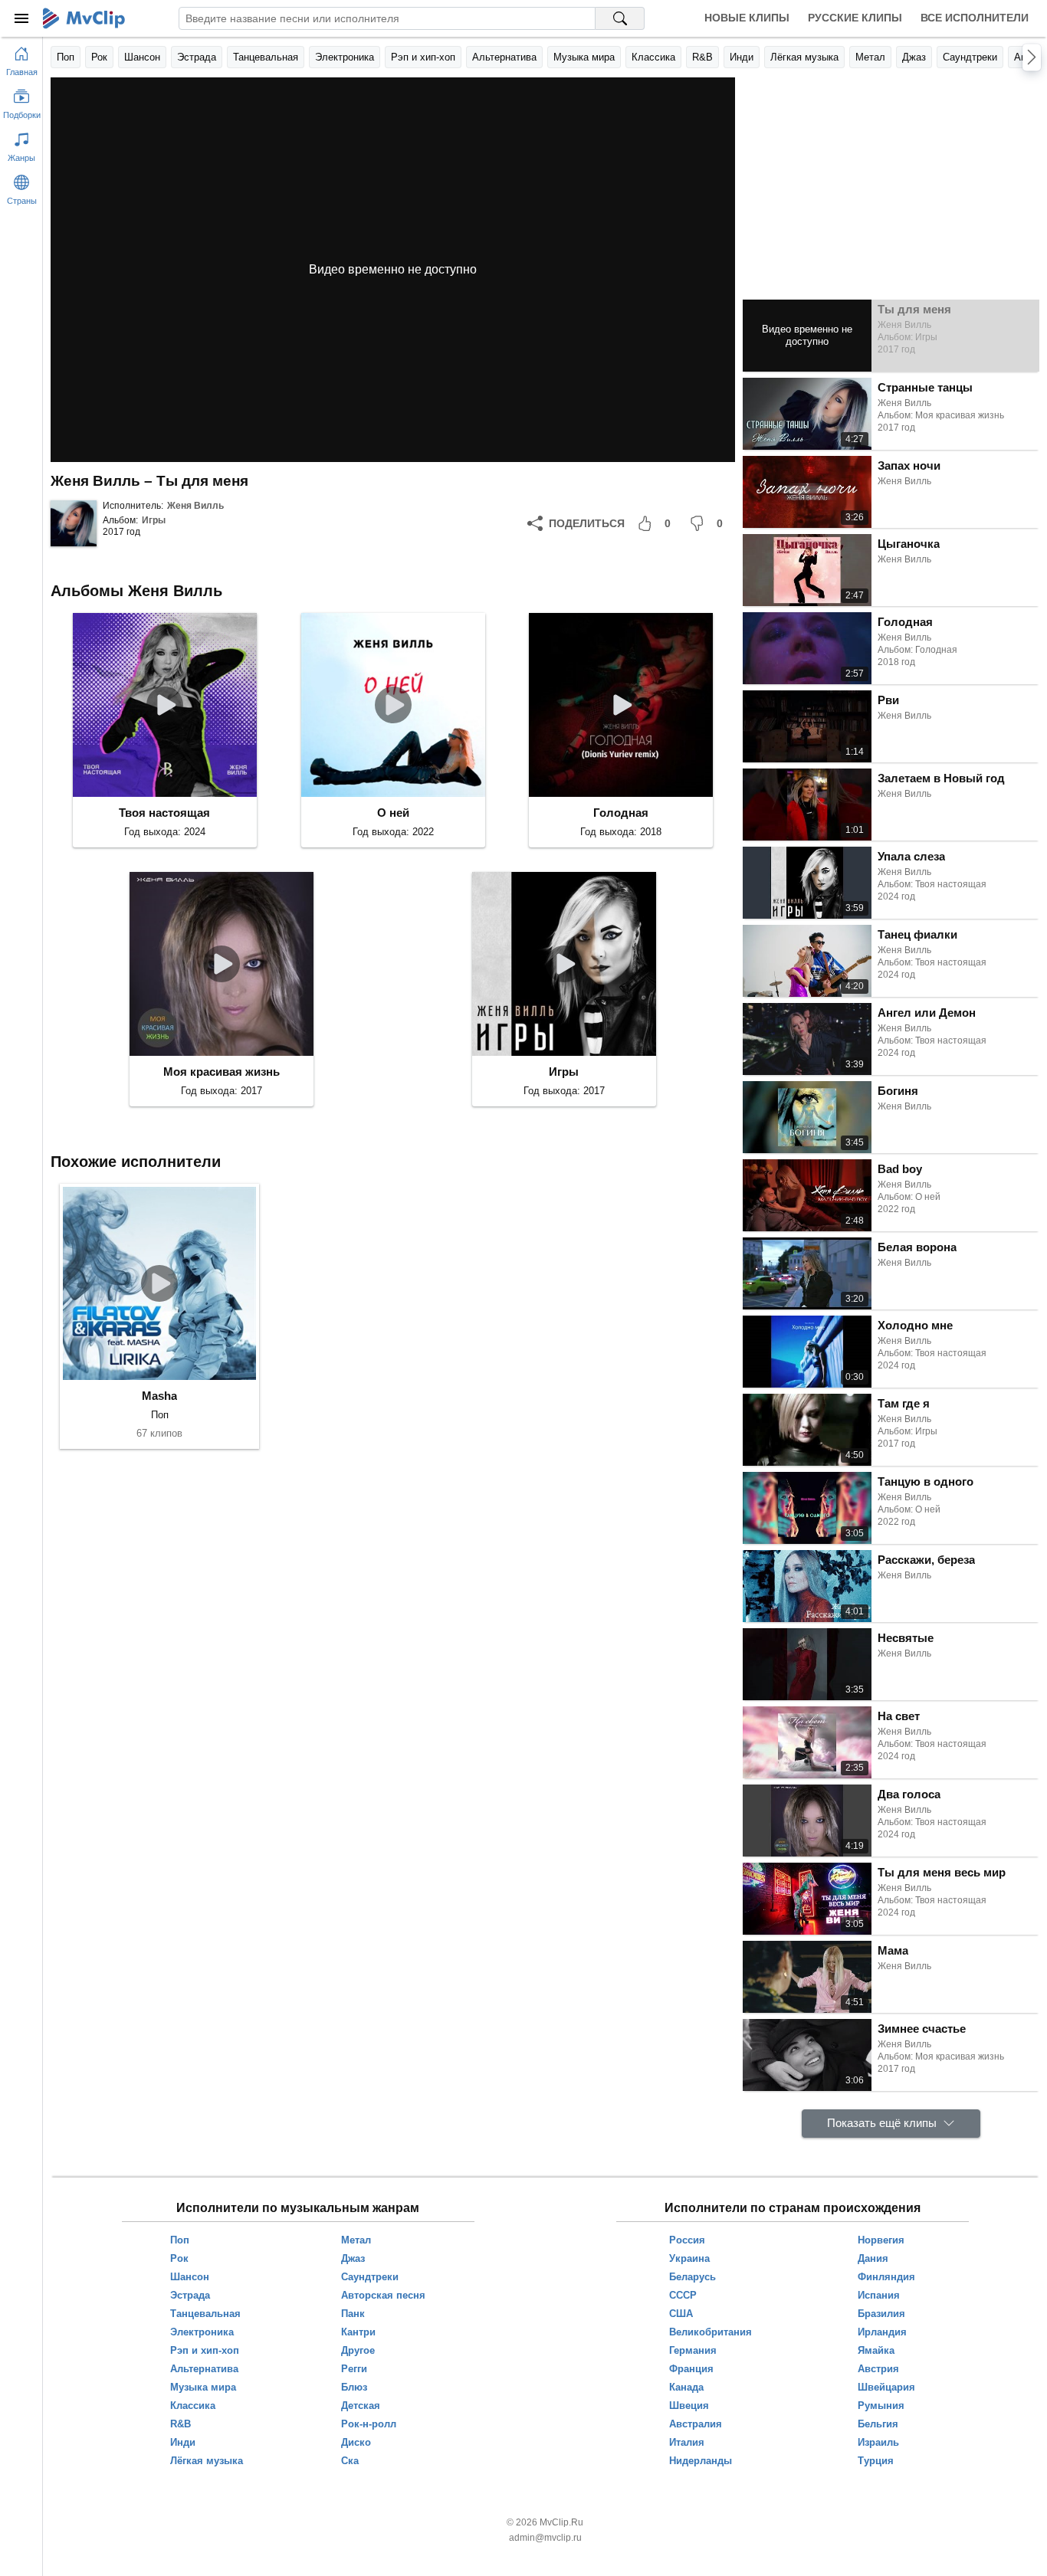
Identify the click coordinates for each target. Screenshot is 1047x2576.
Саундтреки (970, 57)
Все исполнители (975, 18)
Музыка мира (584, 57)
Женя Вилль (195, 506)
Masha (159, 1396)
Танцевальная (266, 57)
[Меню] (21, 18)
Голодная (621, 813)
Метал (870, 57)
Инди (742, 57)
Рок (99, 57)
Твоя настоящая (164, 813)
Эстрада (197, 57)
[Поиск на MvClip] (620, 18)
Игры (154, 520)
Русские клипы (855, 18)
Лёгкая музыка (804, 57)
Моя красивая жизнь (222, 1072)
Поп (66, 57)
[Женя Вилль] (74, 523)
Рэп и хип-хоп (423, 57)
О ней (393, 813)
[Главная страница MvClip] (84, 18)
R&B (702, 57)
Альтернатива (504, 57)
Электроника (345, 57)
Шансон (142, 57)
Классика (653, 57)
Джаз (914, 57)
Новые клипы (747, 18)
